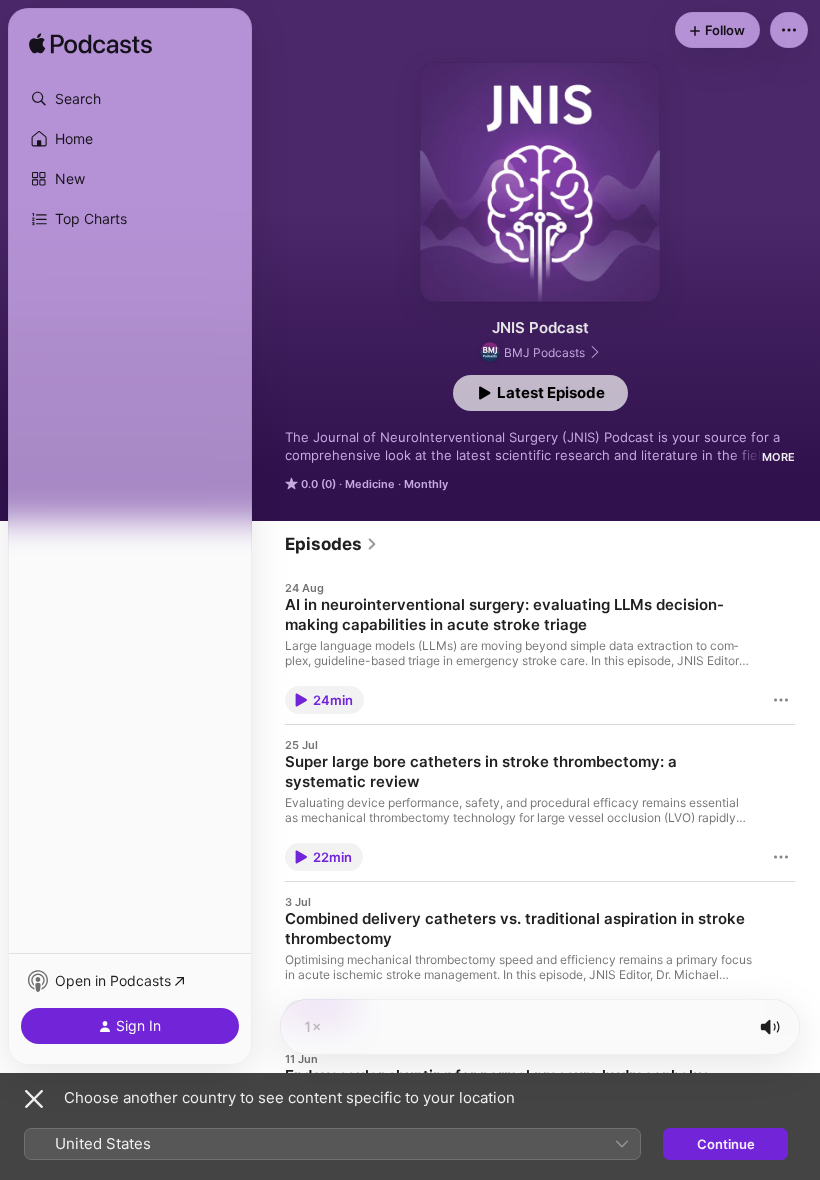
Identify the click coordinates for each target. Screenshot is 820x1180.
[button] (130, 99)
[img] (90, 45)
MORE (778, 457)
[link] (331, 544)
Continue (726, 1144)
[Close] (34, 1099)
